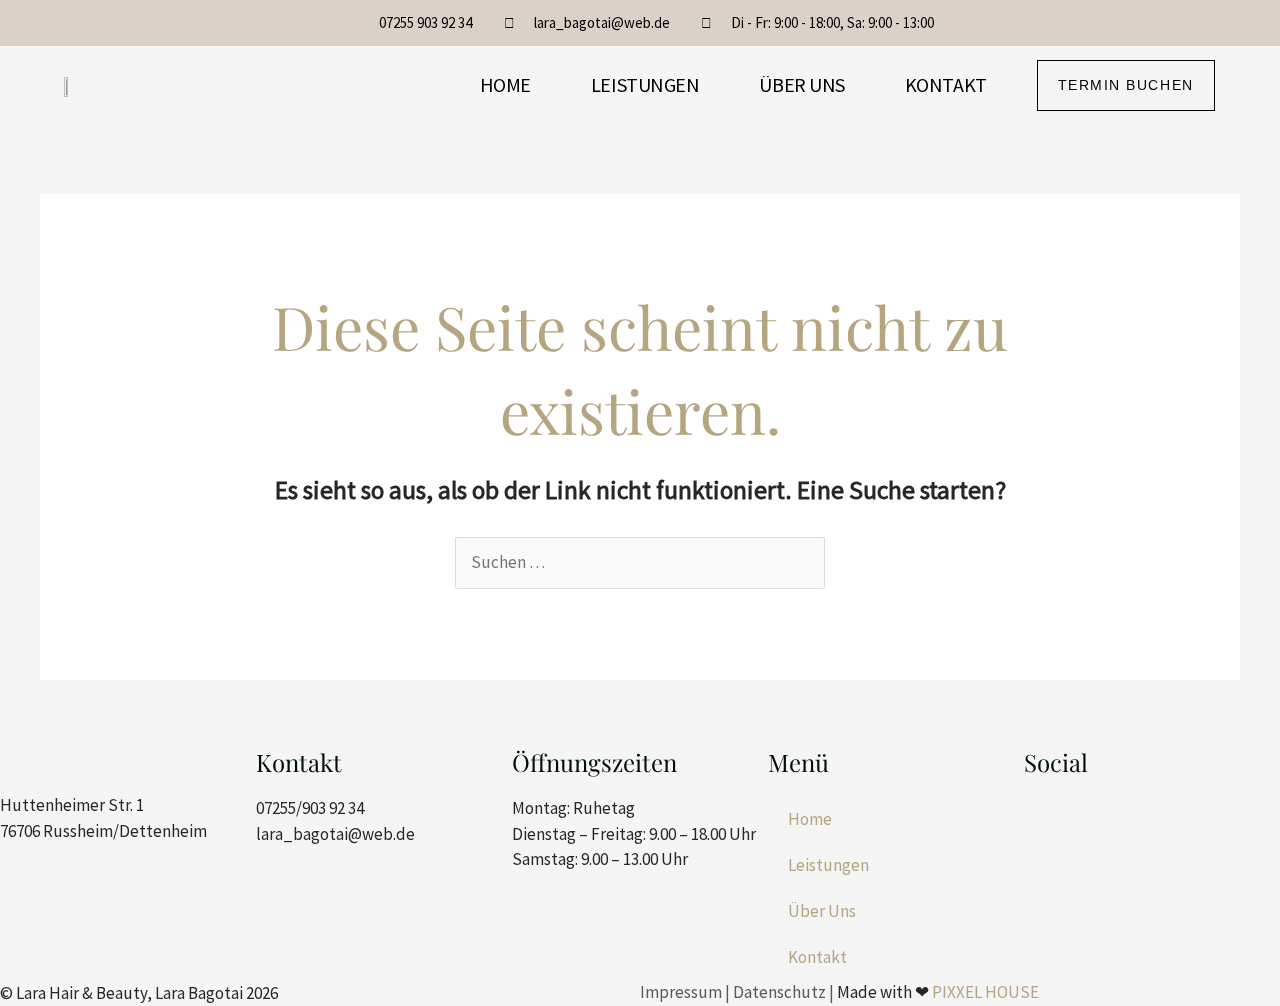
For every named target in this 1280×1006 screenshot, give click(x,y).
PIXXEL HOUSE (985, 992)
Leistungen (645, 84)
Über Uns (801, 84)
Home (505, 84)
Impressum (681, 992)
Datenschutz (779, 992)
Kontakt (946, 84)
